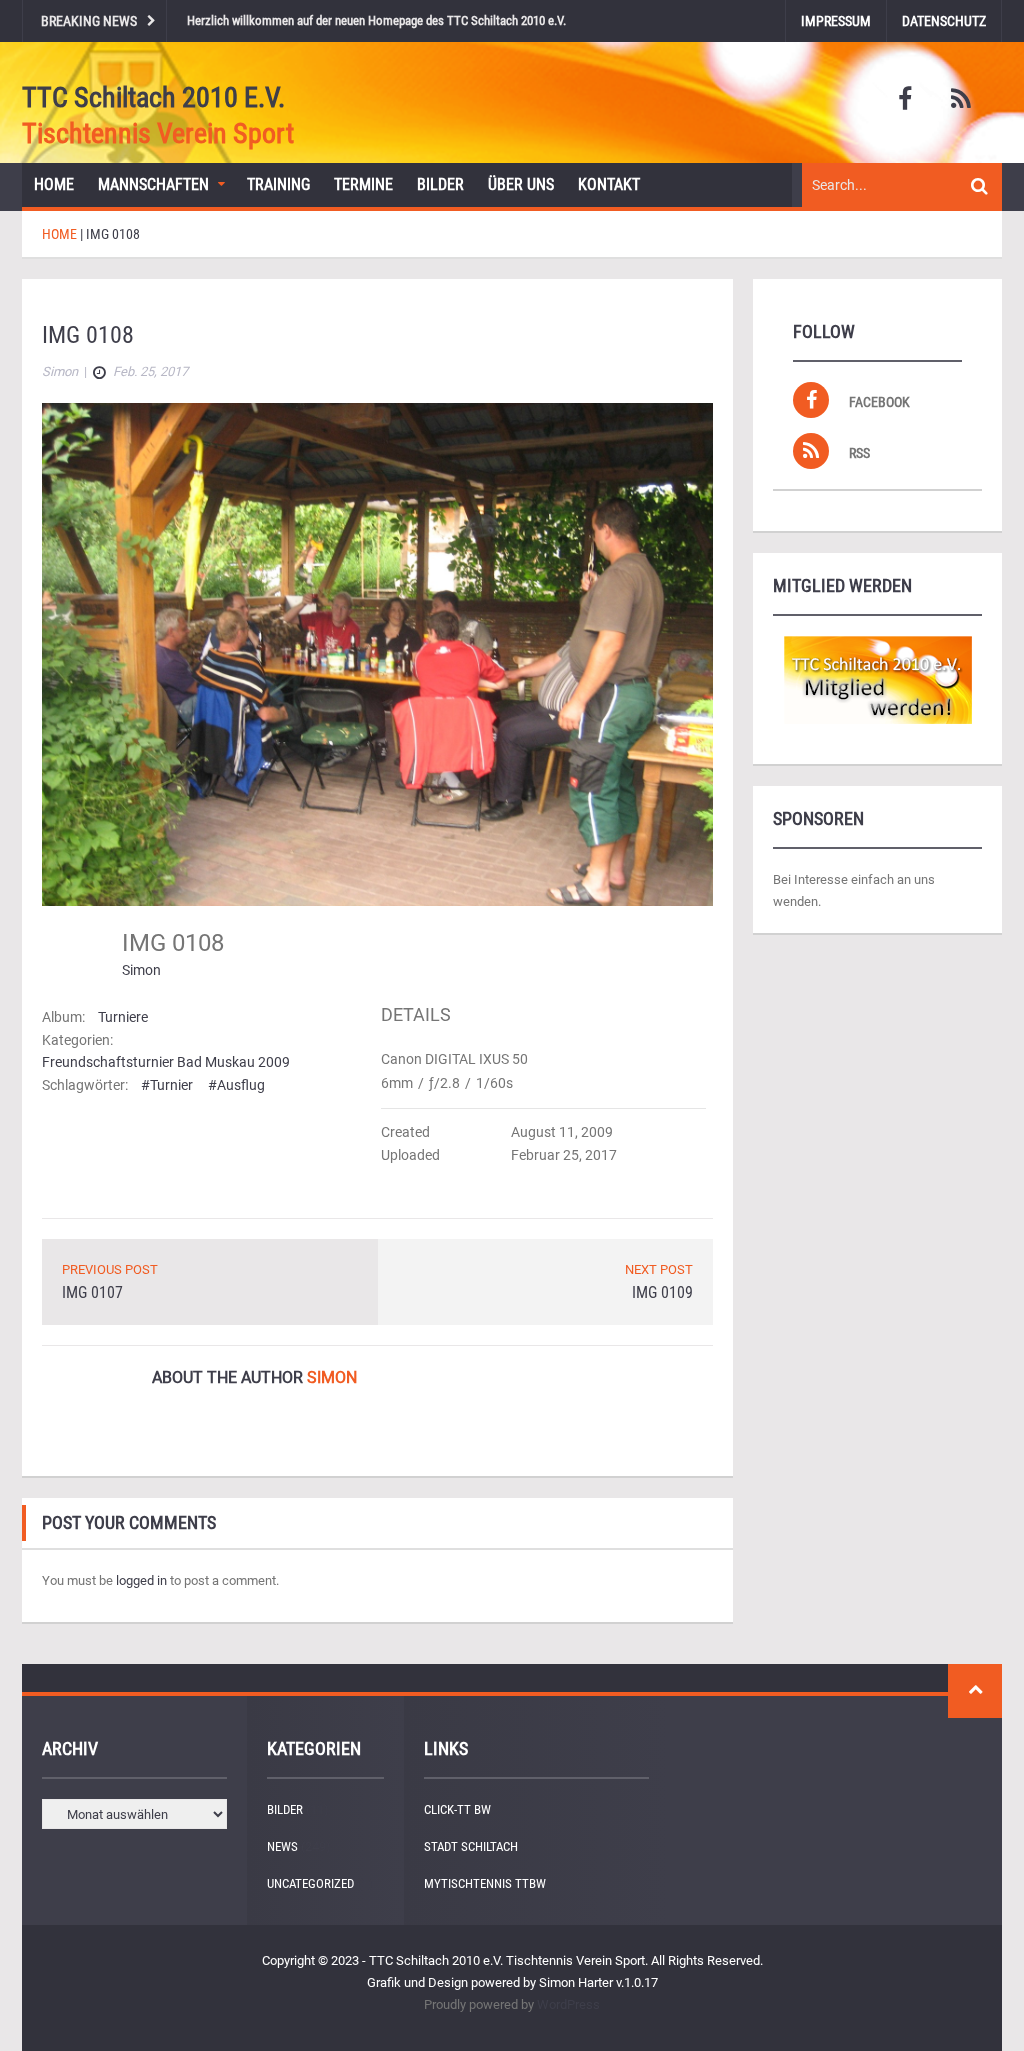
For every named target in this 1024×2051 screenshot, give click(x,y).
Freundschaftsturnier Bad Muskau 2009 (166, 1062)
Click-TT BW (457, 1809)
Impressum (836, 21)
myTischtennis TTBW (485, 1883)
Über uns (521, 184)
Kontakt (609, 184)
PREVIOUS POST (110, 1269)
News (282, 1846)
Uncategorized (310, 1883)
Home (54, 184)
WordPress (568, 2004)
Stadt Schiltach (471, 1846)
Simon (141, 970)
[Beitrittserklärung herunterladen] (877, 680)
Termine (363, 184)
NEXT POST (659, 1269)
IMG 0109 (662, 1292)
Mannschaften (153, 184)
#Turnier (167, 1085)
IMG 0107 (92, 1292)
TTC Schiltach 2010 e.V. (153, 97)
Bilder (440, 184)
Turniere (123, 1017)
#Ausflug (236, 1085)
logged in (141, 1580)
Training (278, 184)
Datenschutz (944, 21)
